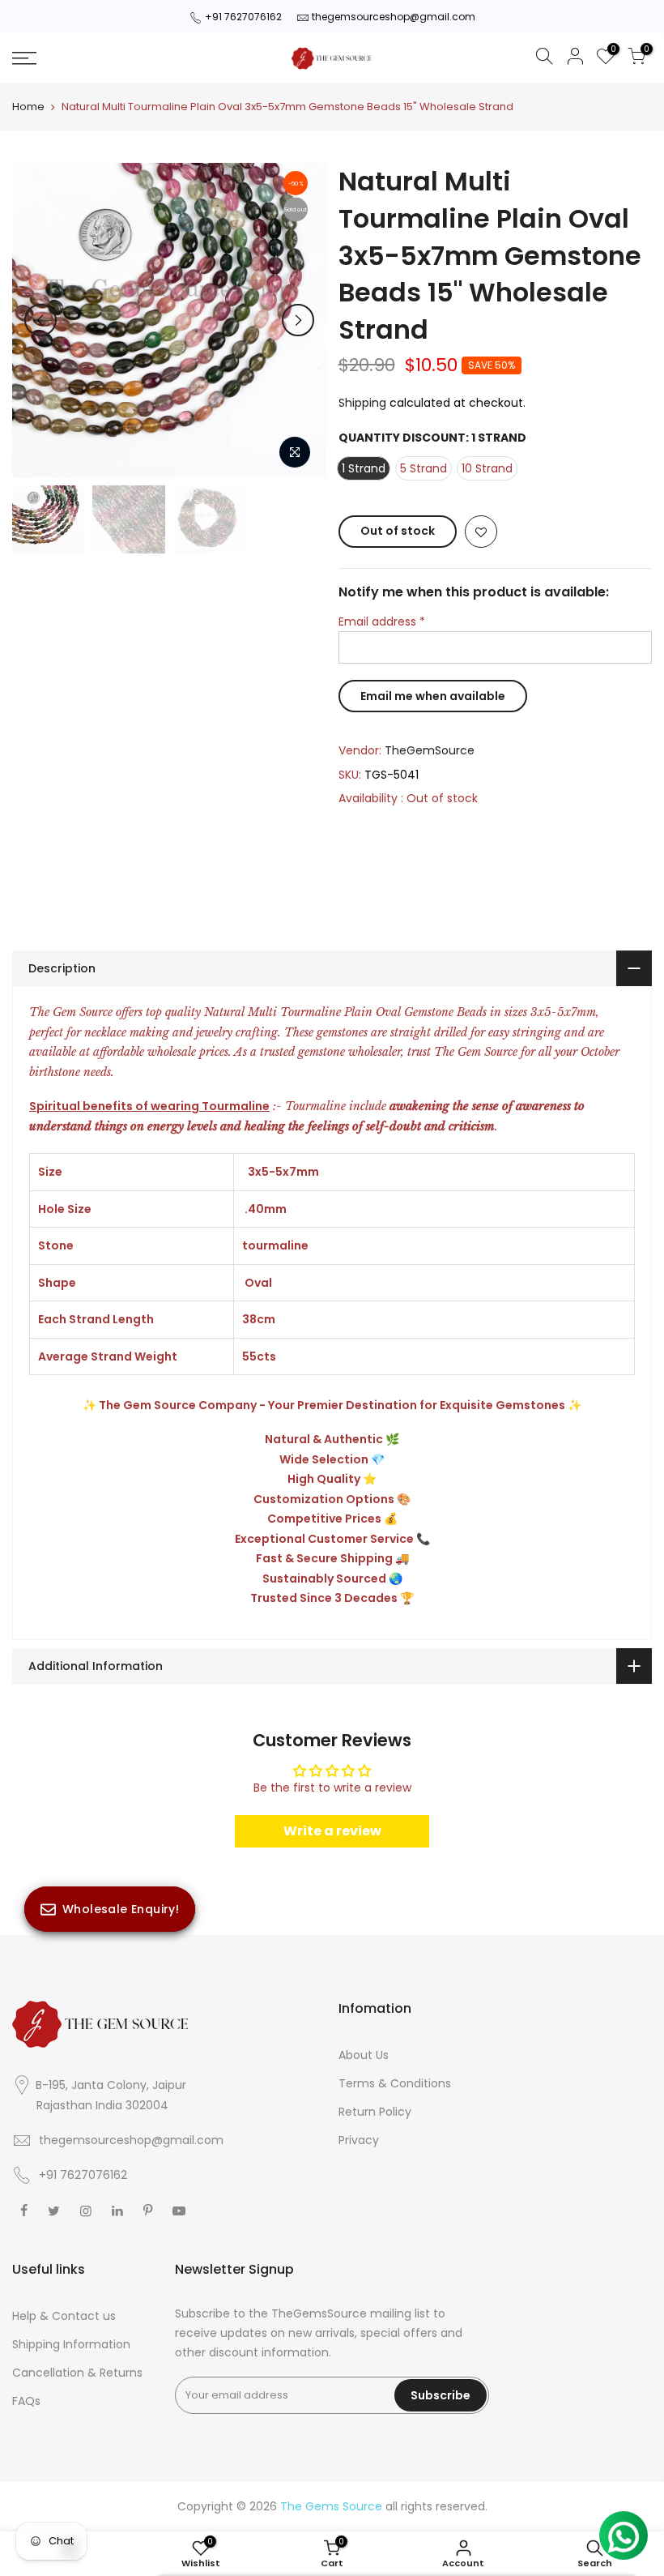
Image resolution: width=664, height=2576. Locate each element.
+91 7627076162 (243, 17)
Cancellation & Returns (77, 2373)
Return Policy (375, 2112)
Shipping (362, 403)
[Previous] (40, 320)
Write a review (332, 1831)
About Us (364, 2055)
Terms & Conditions (395, 2083)
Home (28, 107)
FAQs (26, 2401)
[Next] (298, 320)
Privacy (359, 2140)
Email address (382, 622)
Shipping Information (71, 2344)
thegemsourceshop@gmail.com (394, 17)
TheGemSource (430, 750)
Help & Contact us (64, 2316)
